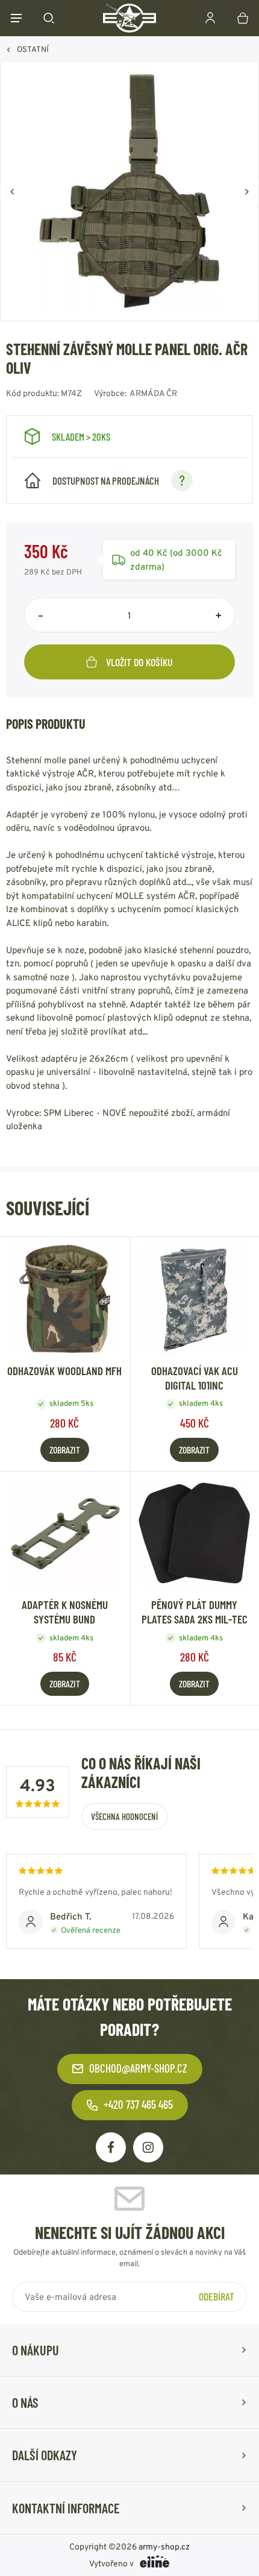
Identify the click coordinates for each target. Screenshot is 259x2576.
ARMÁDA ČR (153, 393)
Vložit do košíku (139, 662)
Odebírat (217, 2296)
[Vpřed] (247, 192)
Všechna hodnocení (124, 1816)
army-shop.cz (164, 2546)
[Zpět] (12, 192)
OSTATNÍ (33, 49)
